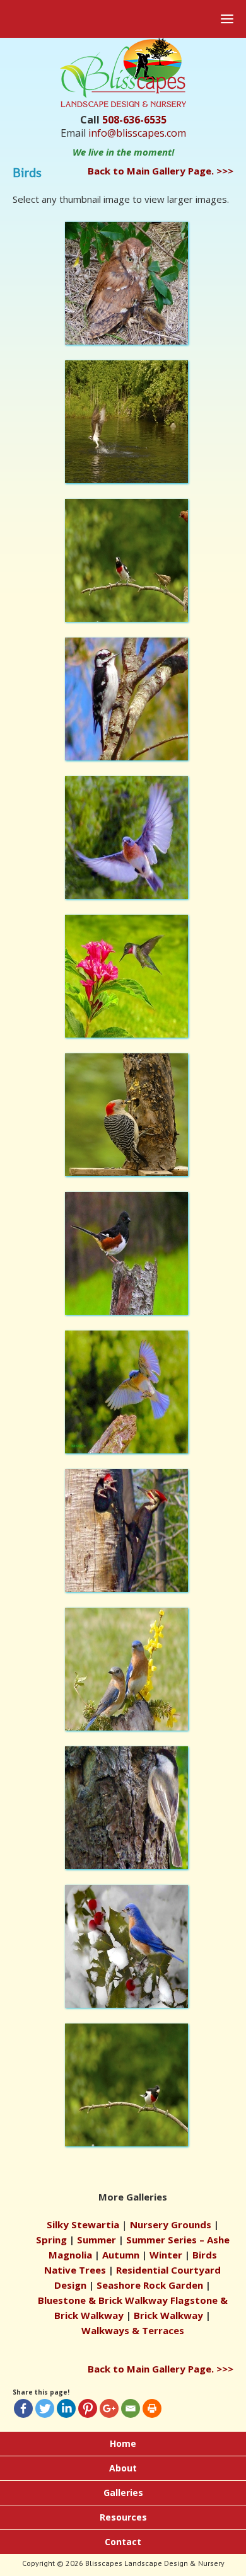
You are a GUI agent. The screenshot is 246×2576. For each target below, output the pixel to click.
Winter (166, 2255)
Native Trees (75, 2270)
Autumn (121, 2255)
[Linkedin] (66, 2408)
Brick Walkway (168, 2315)
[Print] (152, 2408)
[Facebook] (23, 2408)
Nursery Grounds (171, 2224)
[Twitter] (45, 2408)
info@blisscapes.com (137, 133)
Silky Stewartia (83, 2224)
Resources (123, 2517)
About (123, 2468)
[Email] (131, 2408)
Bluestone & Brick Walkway (103, 2300)
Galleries (123, 2493)
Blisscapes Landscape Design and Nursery (110, 99)
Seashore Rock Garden (150, 2285)
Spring (51, 2240)
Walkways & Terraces (133, 2330)
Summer (97, 2240)
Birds (205, 2255)
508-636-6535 (134, 120)
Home (123, 2443)
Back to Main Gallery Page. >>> (161, 171)
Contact (123, 2542)
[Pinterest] (88, 2408)
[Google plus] (109, 2408)
